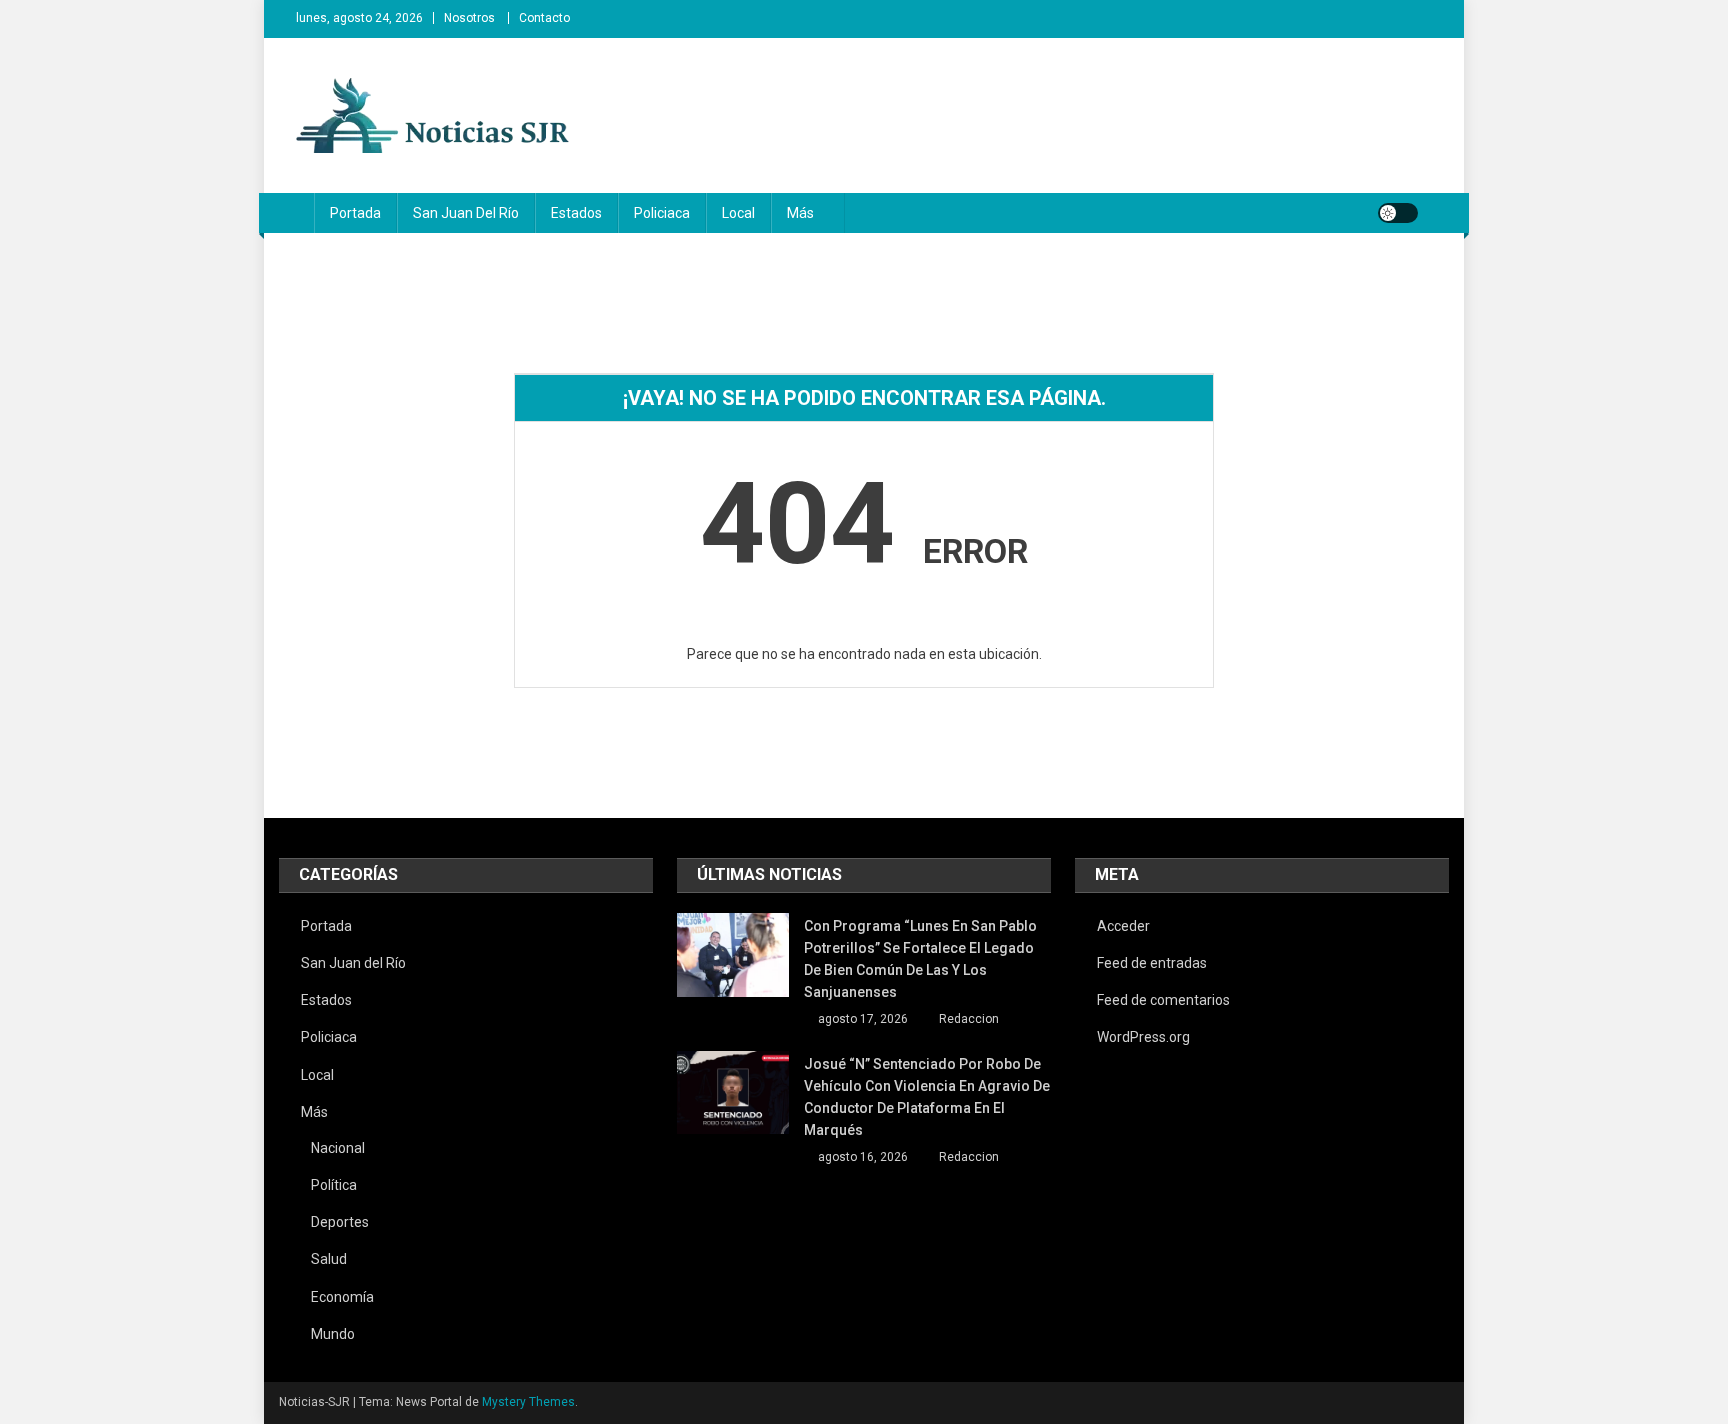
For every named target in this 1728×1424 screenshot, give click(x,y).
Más (800, 213)
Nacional (338, 1148)
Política (334, 1185)
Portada (355, 213)
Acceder (1123, 926)
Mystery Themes (528, 1402)
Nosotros (469, 18)
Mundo (333, 1334)
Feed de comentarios (1163, 1000)
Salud (329, 1259)
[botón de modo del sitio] (1398, 213)
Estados (576, 213)
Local (738, 213)
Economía (342, 1297)
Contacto (544, 18)
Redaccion (969, 1019)
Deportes (340, 1222)
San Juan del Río (466, 213)
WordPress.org (1143, 1037)
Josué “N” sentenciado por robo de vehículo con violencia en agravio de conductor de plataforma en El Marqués (927, 1097)
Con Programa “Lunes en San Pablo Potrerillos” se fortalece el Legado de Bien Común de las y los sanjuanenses (920, 959)
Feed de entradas (1152, 963)
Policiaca (662, 213)
